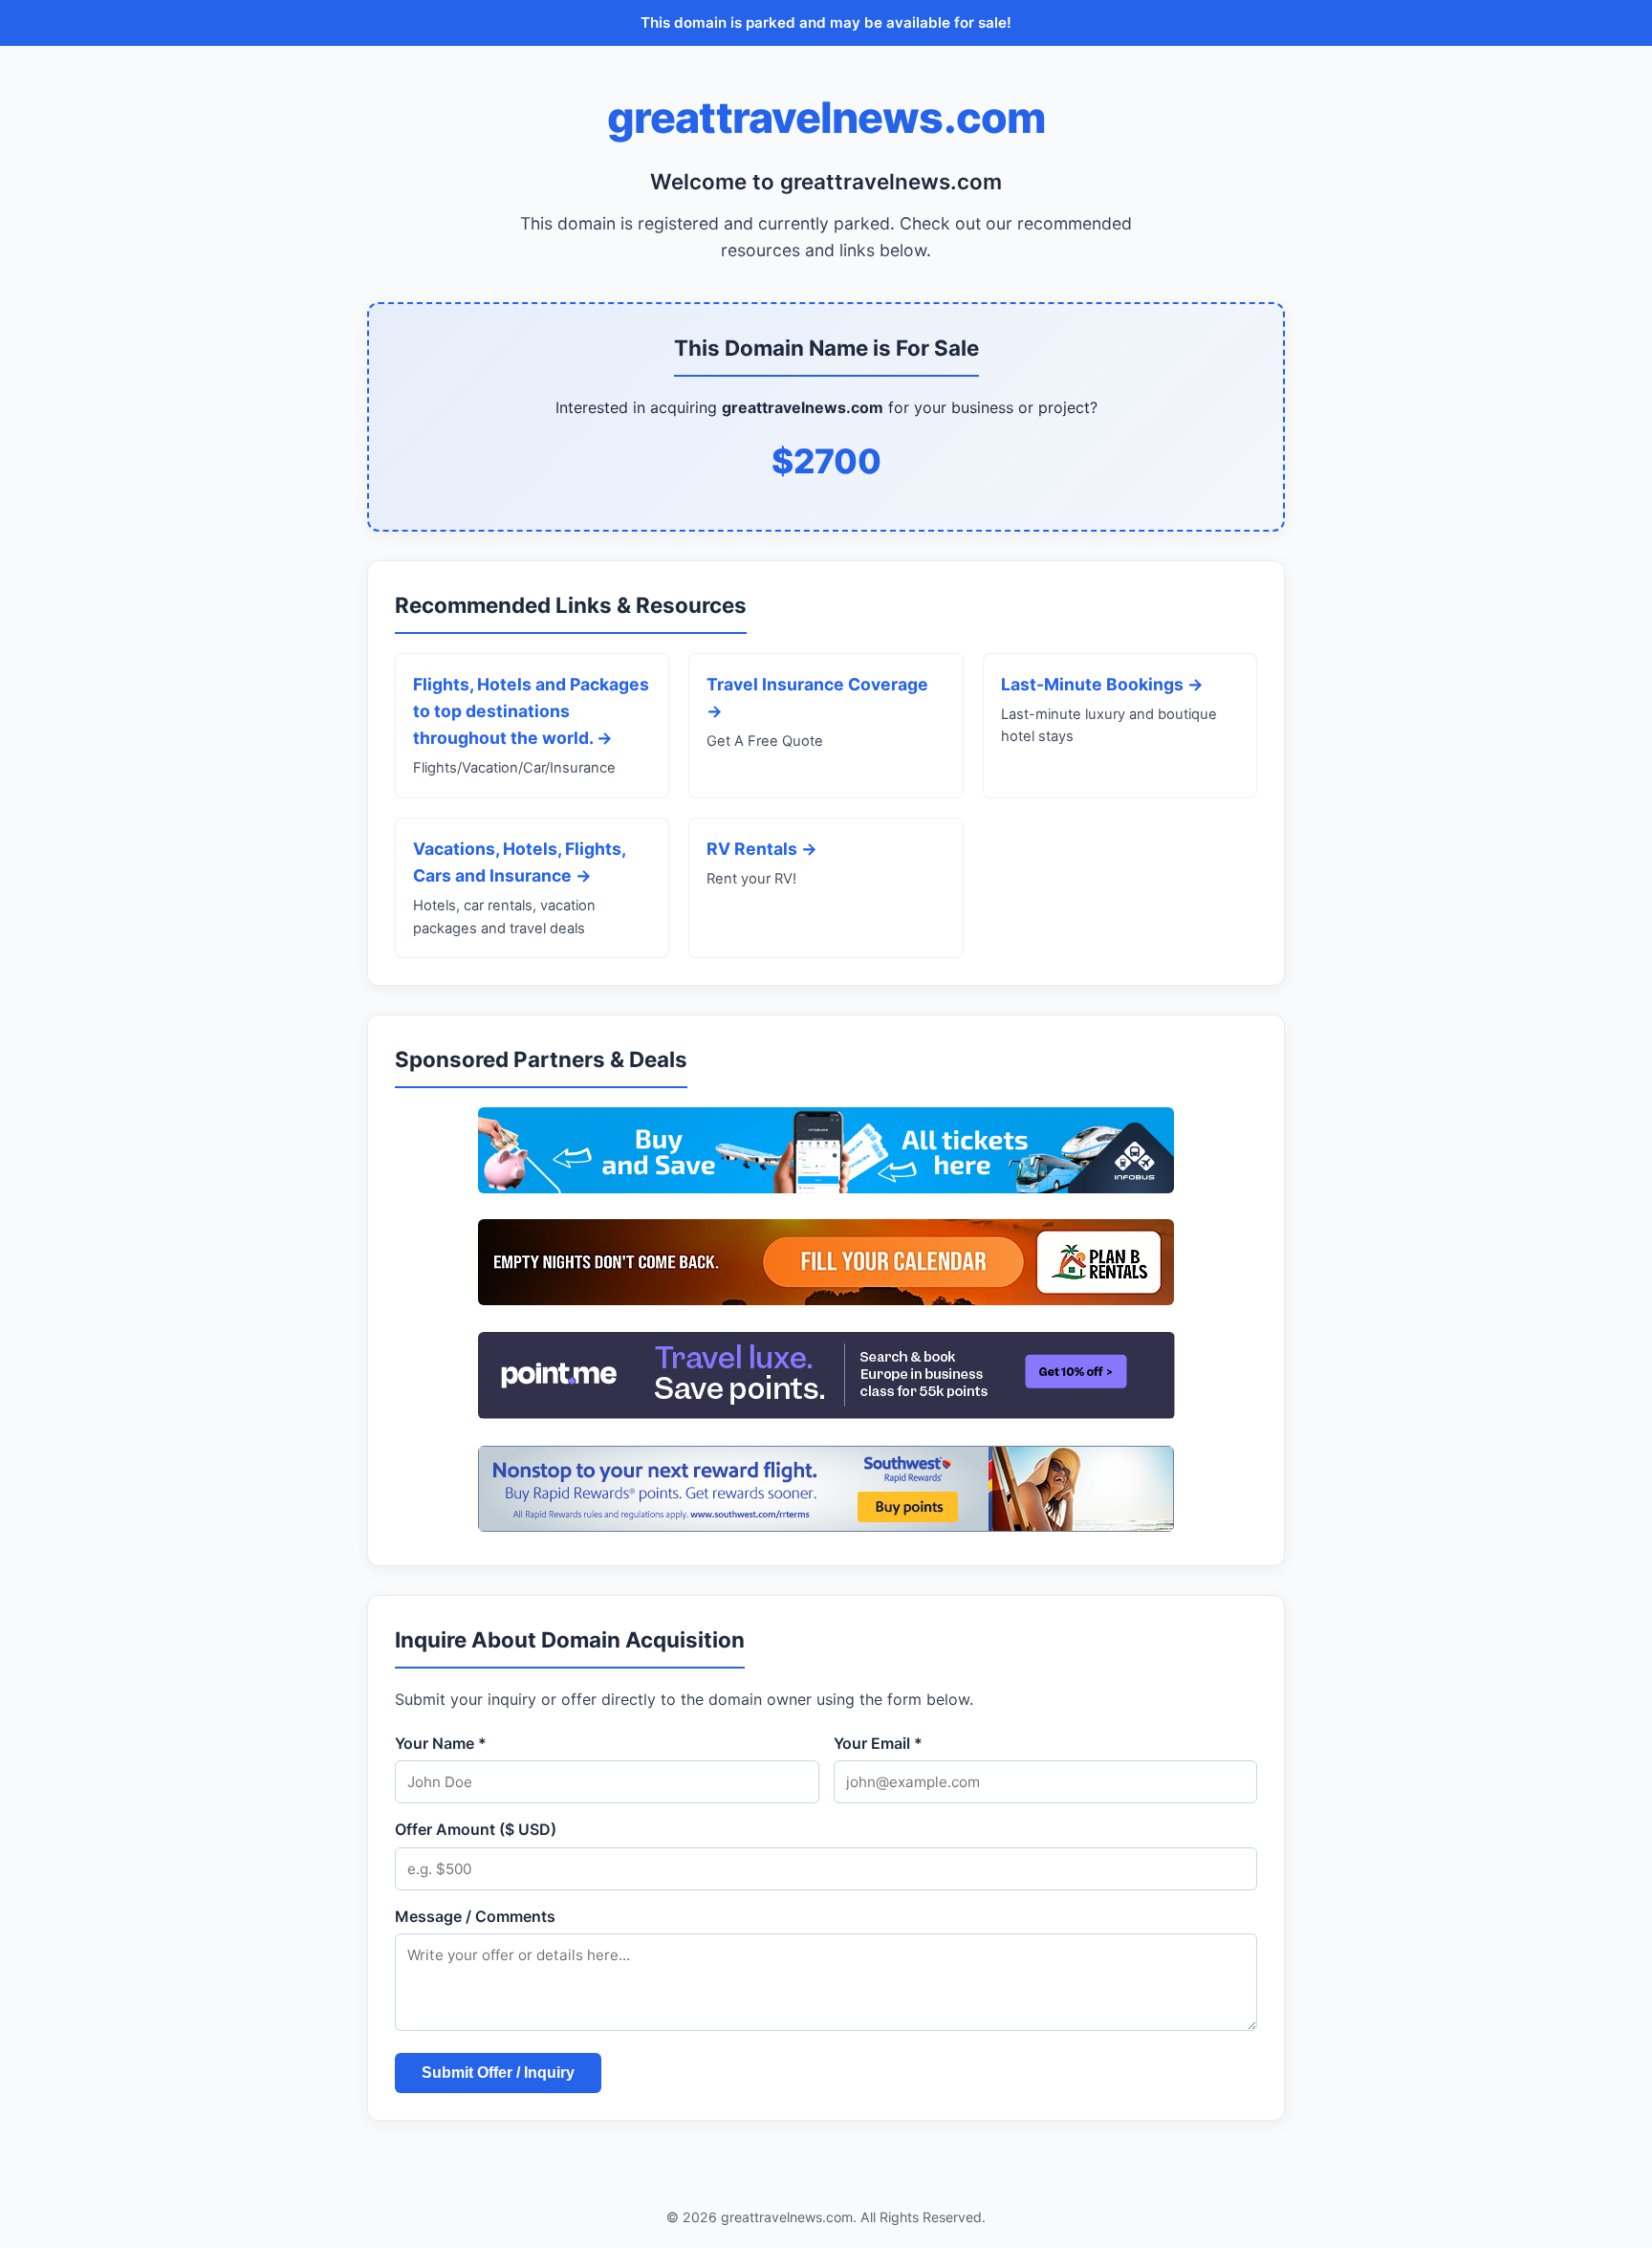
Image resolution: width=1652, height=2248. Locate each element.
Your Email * (878, 1743)
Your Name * (441, 1743)
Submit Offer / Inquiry (498, 2073)
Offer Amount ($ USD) (476, 1829)
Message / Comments (475, 1916)
